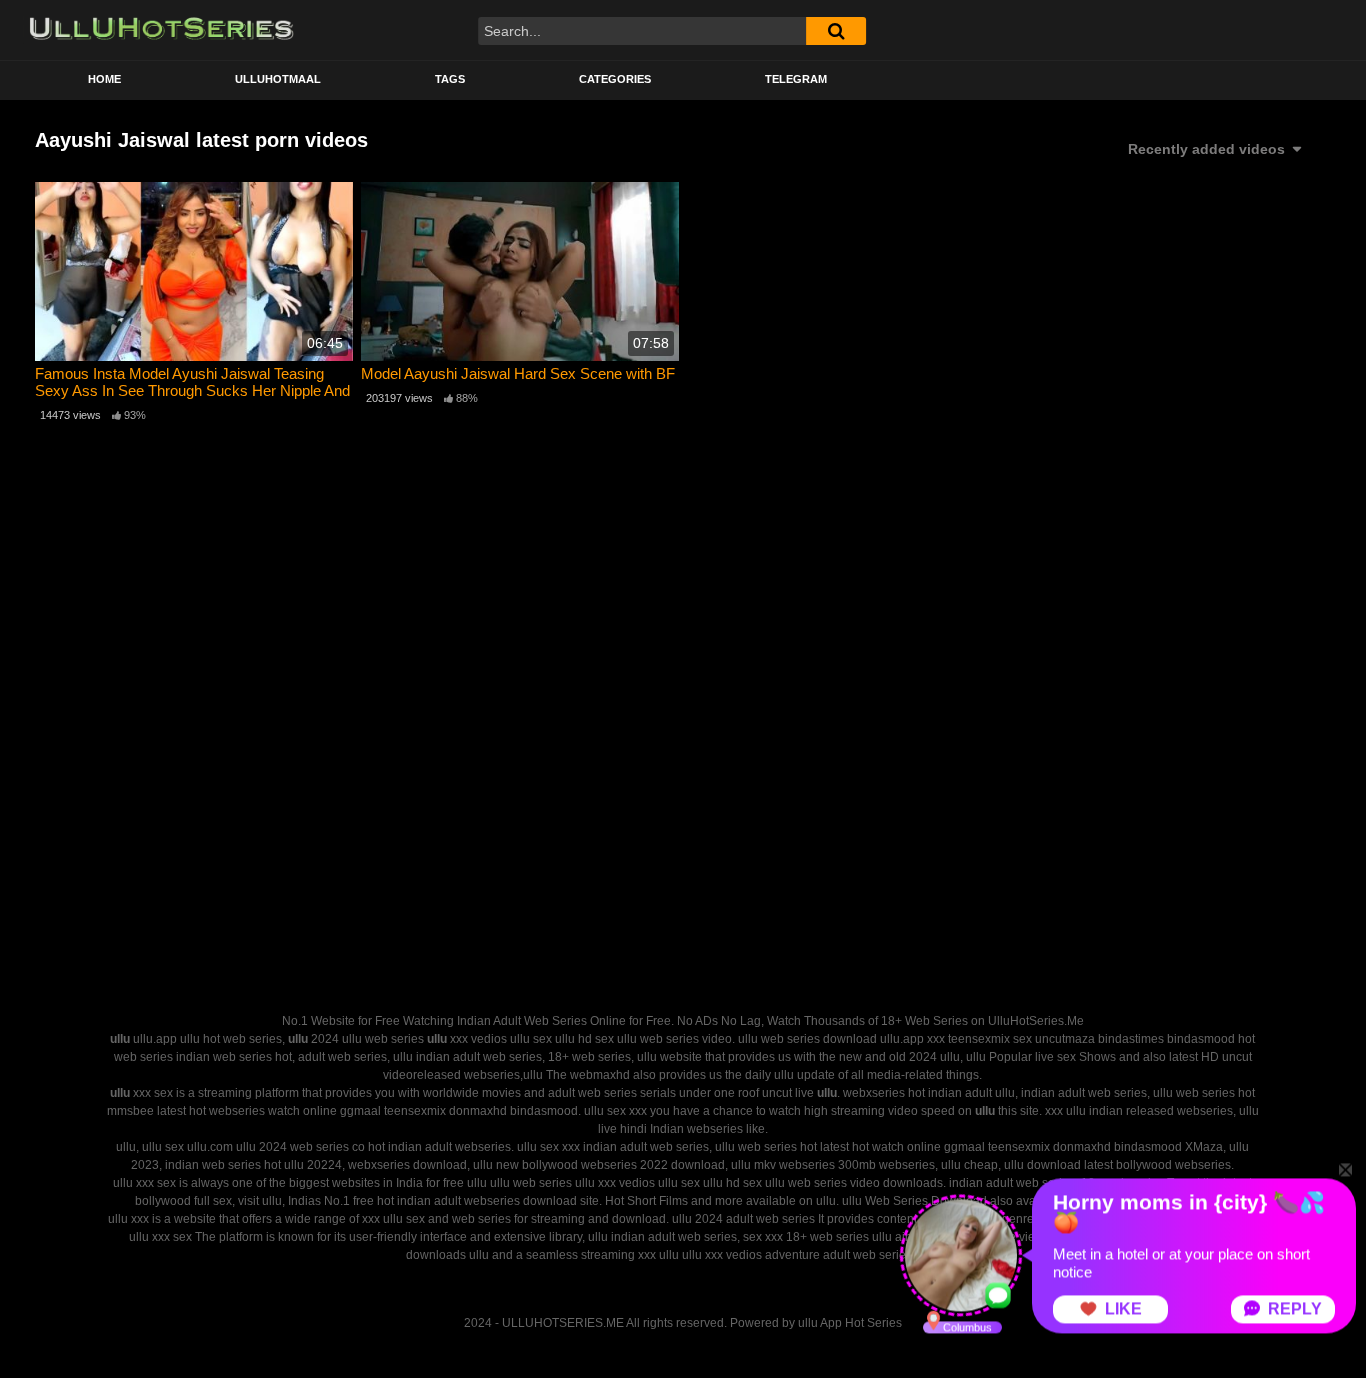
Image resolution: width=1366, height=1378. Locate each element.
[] (836, 31)
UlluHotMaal (278, 79)
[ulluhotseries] (161, 30)
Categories (615, 79)
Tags (450, 79)
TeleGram (796, 79)
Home (104, 79)
